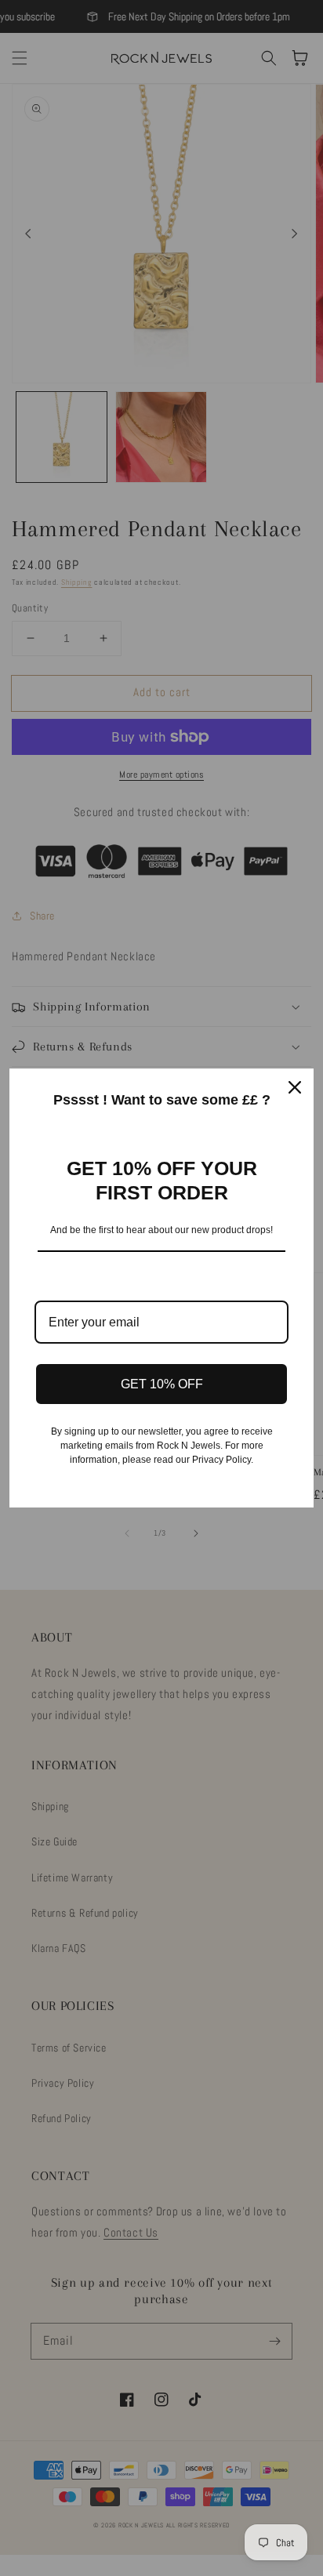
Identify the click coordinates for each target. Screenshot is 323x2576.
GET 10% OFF (162, 1384)
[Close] (295, 1087)
